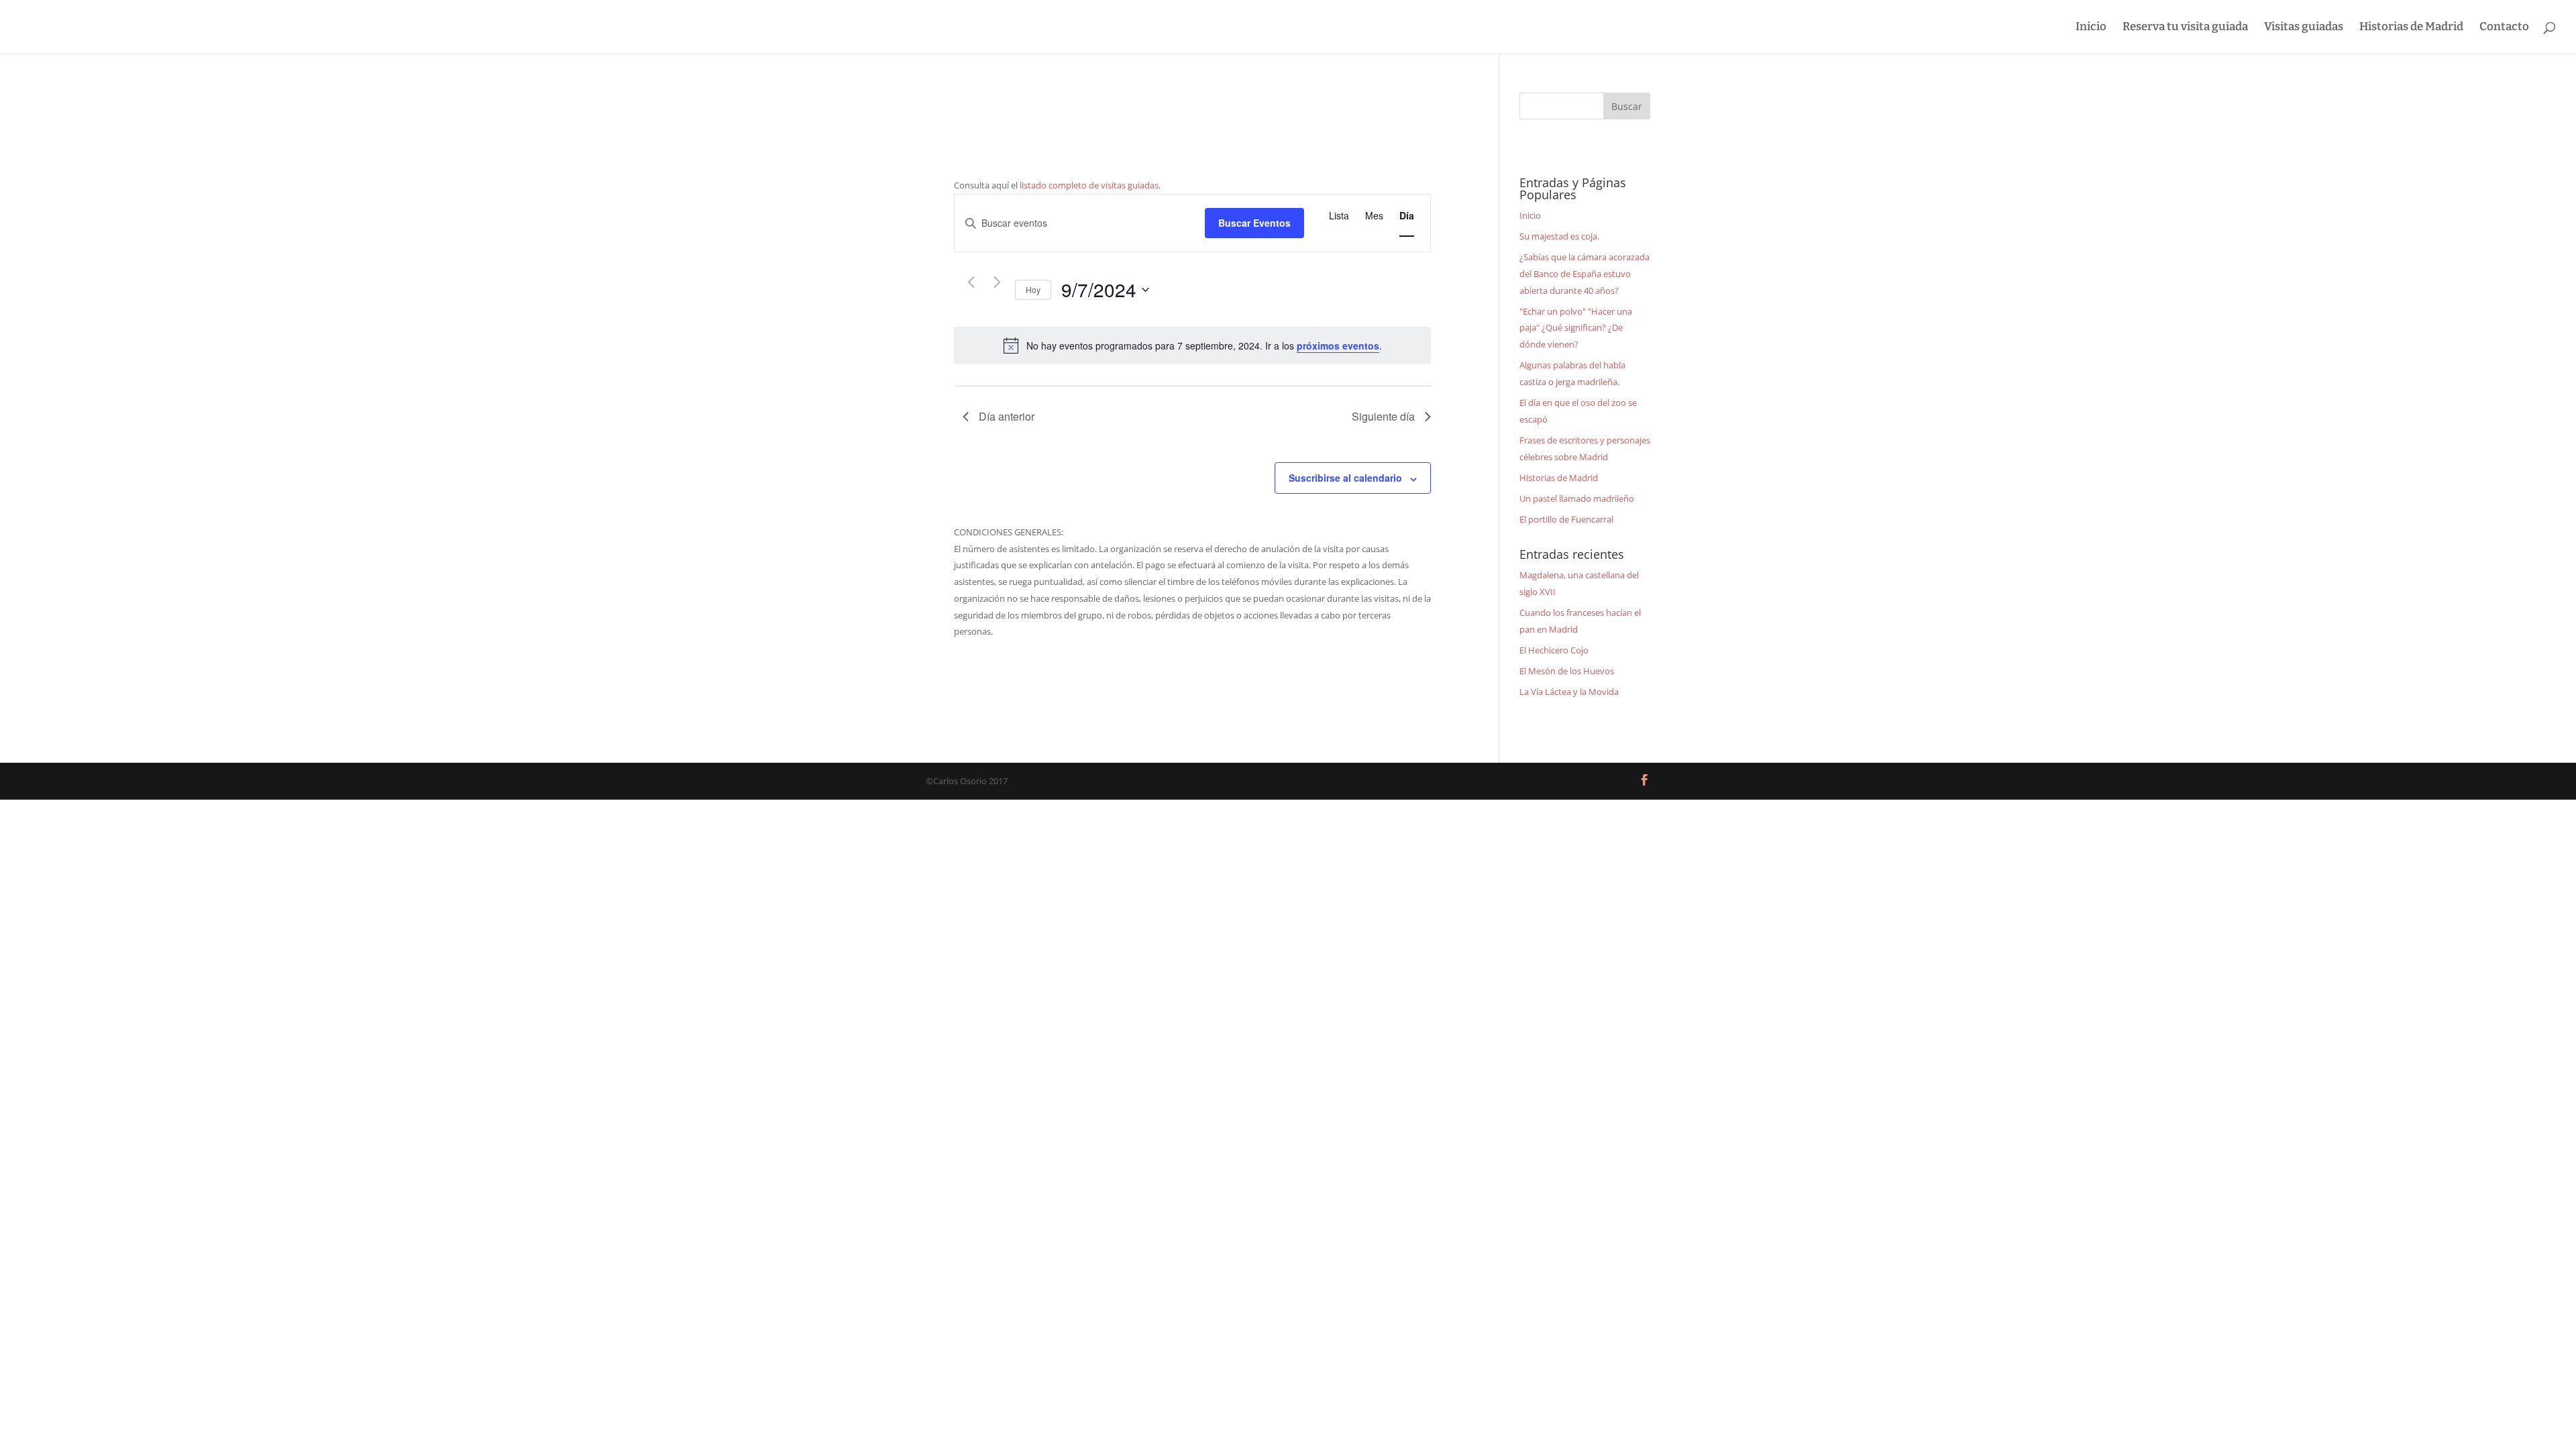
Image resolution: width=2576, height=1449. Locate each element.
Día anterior (1007, 416)
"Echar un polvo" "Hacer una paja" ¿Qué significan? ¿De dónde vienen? (1576, 328)
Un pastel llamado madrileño (1577, 498)
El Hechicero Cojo (1554, 650)
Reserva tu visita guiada (2185, 28)
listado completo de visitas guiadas (1089, 185)
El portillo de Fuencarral (1566, 519)
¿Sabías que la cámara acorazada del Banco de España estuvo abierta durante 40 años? (1585, 273)
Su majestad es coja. (1559, 236)
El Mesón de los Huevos (1567, 671)
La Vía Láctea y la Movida (1569, 692)
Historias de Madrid (2411, 28)
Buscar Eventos (1254, 223)
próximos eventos (1338, 345)
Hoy (1033, 289)
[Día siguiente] (997, 282)
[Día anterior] (971, 282)
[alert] (1192, 345)
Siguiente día (1383, 416)
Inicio (2091, 28)
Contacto (2504, 28)
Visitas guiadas (2304, 28)
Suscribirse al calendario (1345, 478)
